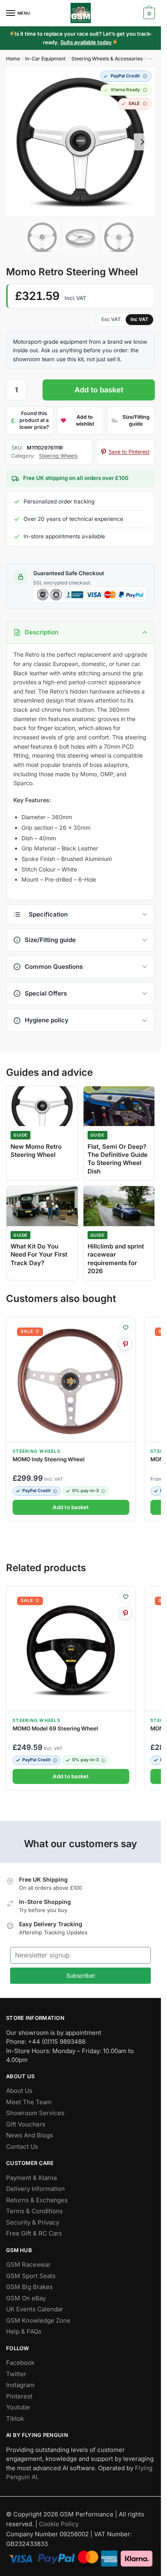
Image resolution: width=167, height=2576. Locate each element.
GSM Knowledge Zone (38, 2320)
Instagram (20, 2385)
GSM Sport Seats (31, 2276)
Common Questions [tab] (54, 967)
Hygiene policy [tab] (47, 1020)
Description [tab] (42, 632)
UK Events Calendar (35, 2309)
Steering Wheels (58, 456)
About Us (19, 2091)
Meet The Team (29, 2102)
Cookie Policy (59, 2524)
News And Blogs (30, 2136)
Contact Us (22, 2147)
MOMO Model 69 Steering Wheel (55, 1728)
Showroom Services (35, 2113)
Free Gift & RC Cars (34, 2234)
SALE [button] (27, 1331)
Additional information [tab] (80, 914)
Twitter (16, 2374)
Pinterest (19, 2396)
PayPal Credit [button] (36, 1491)
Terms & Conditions (34, 2211)
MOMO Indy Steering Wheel (49, 1459)
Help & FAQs (24, 2332)
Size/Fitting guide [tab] (50, 940)
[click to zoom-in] (80, 142)
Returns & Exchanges (37, 2200)
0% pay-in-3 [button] (86, 1491)
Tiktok (15, 2419)
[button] (126, 76)
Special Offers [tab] (46, 993)
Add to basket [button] (71, 1507)
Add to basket (99, 390)
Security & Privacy (33, 2222)
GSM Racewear (28, 2265)
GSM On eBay (26, 2298)
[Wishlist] (126, 1328)
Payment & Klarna (31, 2178)
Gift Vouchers (26, 2124)
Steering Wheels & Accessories (107, 59)
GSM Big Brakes (29, 2287)
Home (13, 59)
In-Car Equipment (45, 59)
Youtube (18, 2408)
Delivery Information (35, 2189)
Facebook (20, 2363)
